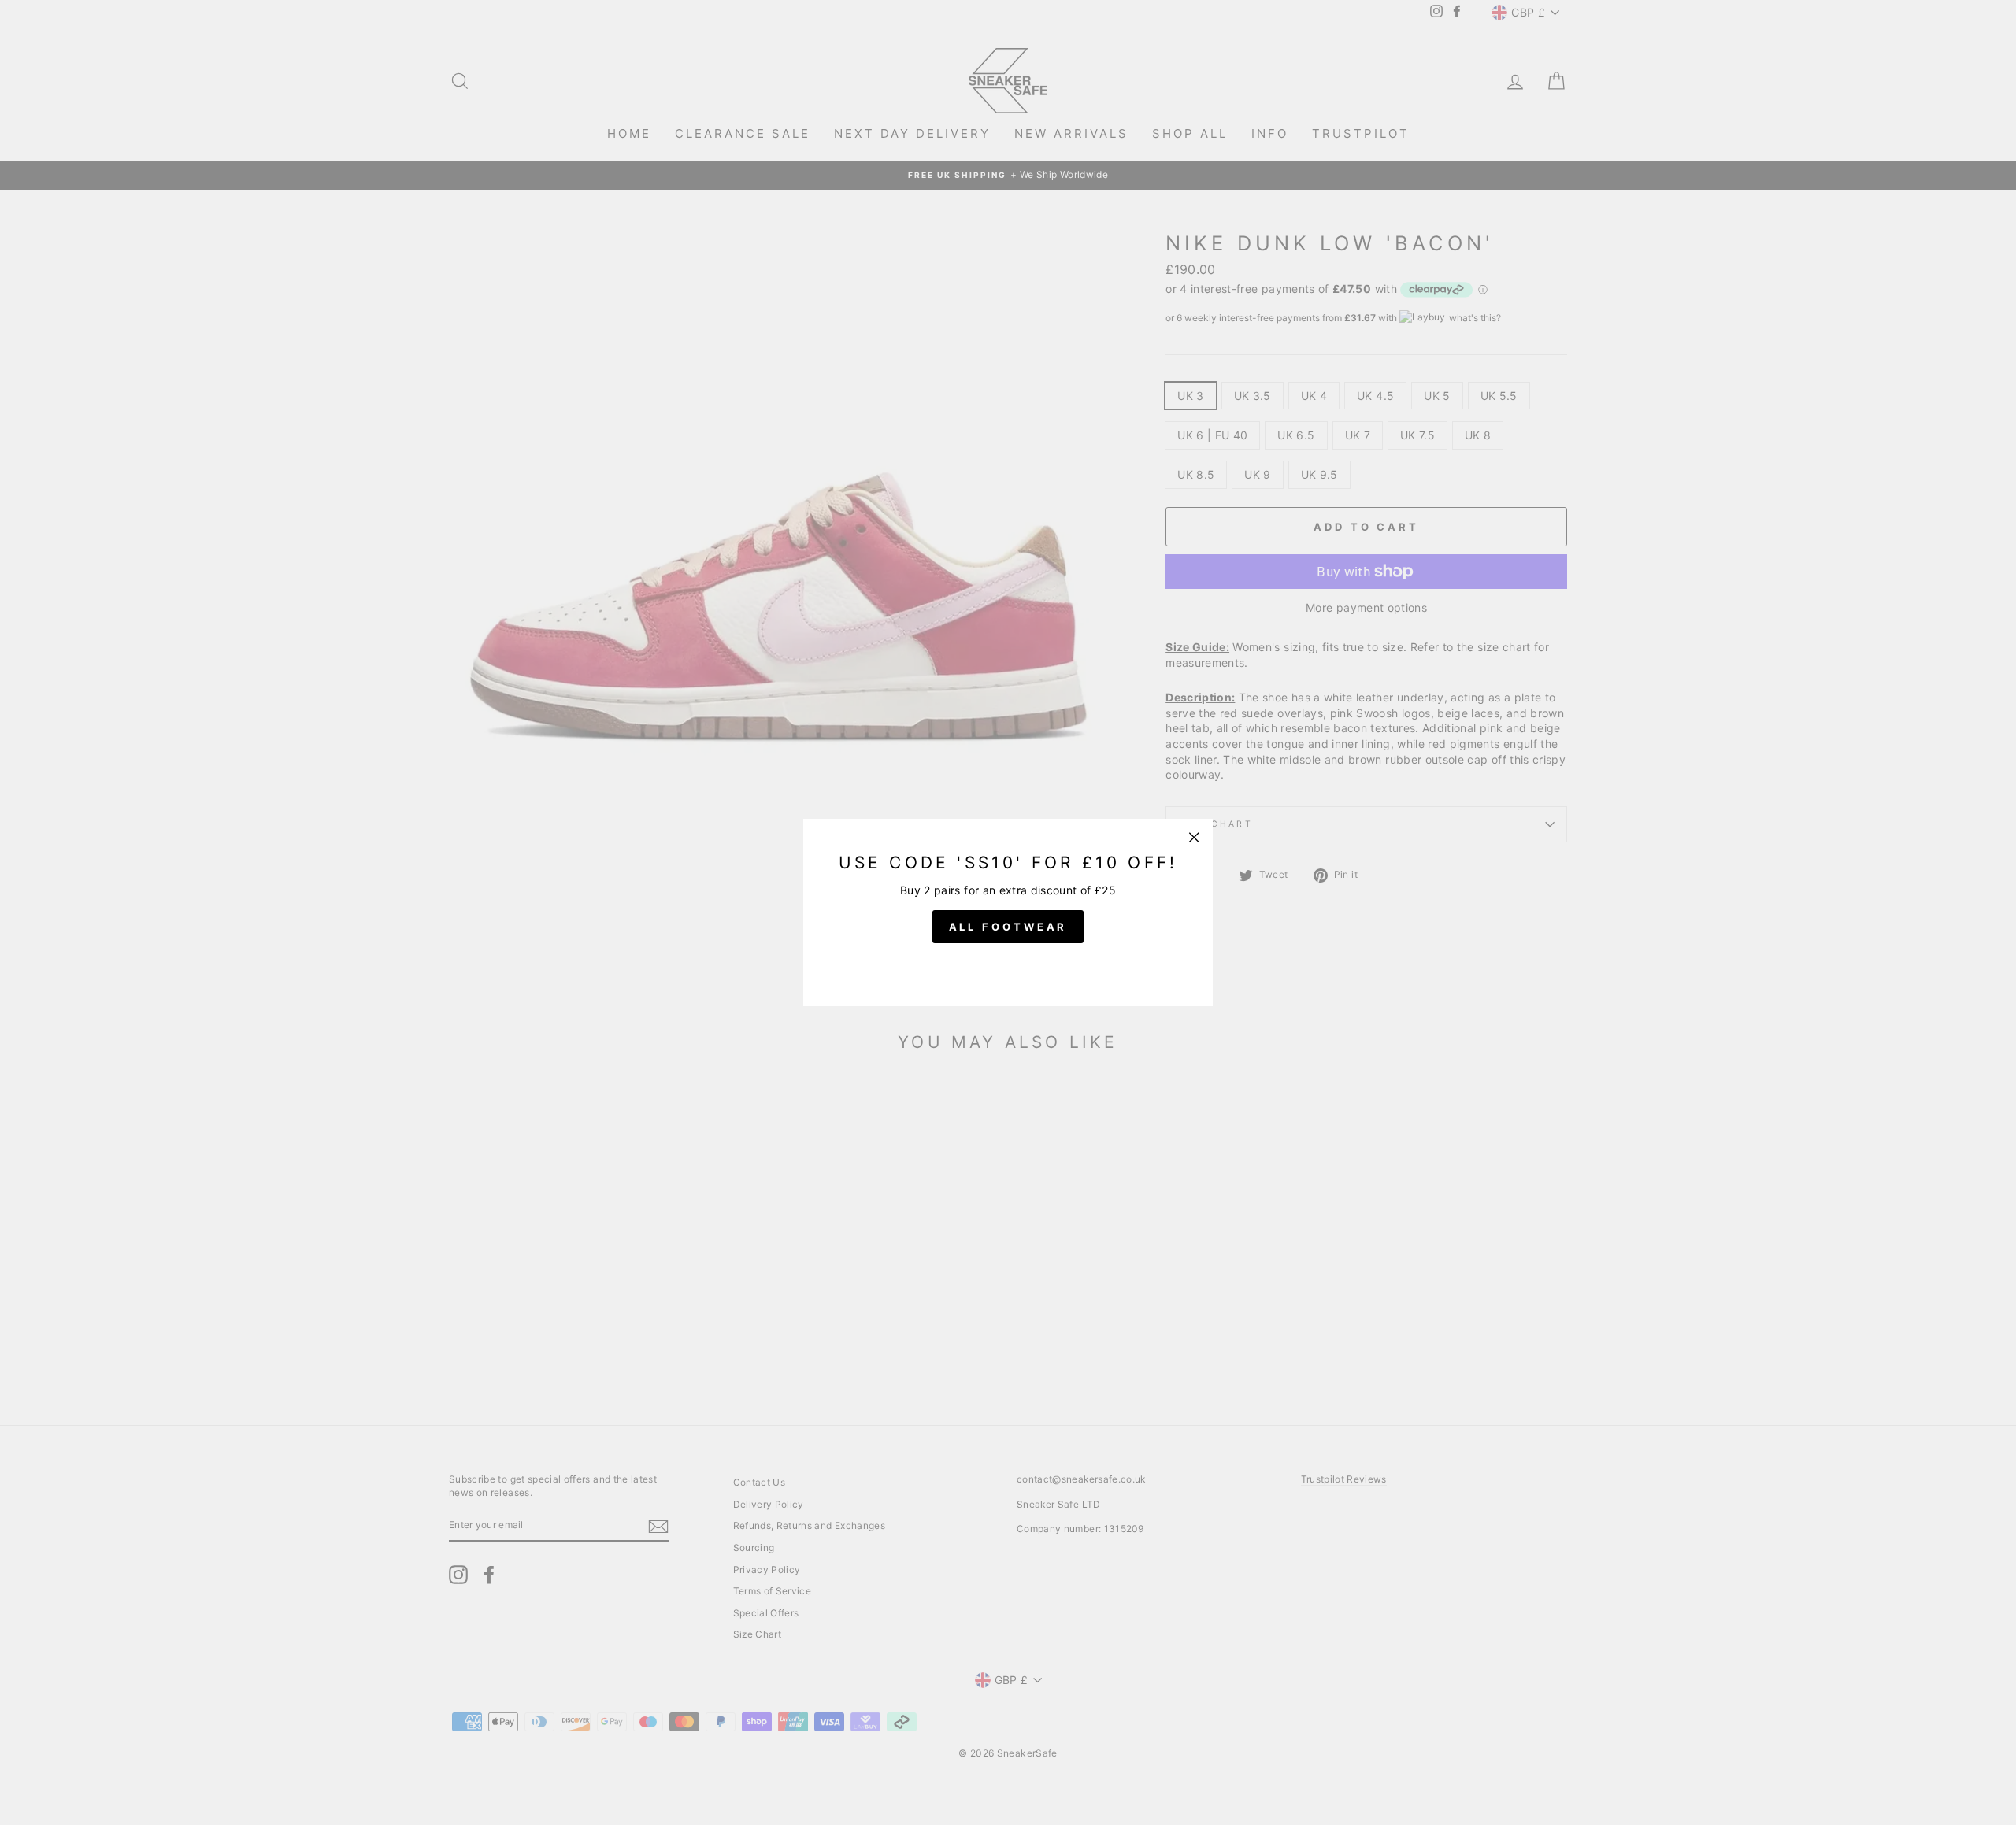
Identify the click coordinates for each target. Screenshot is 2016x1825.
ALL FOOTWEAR (1008, 927)
